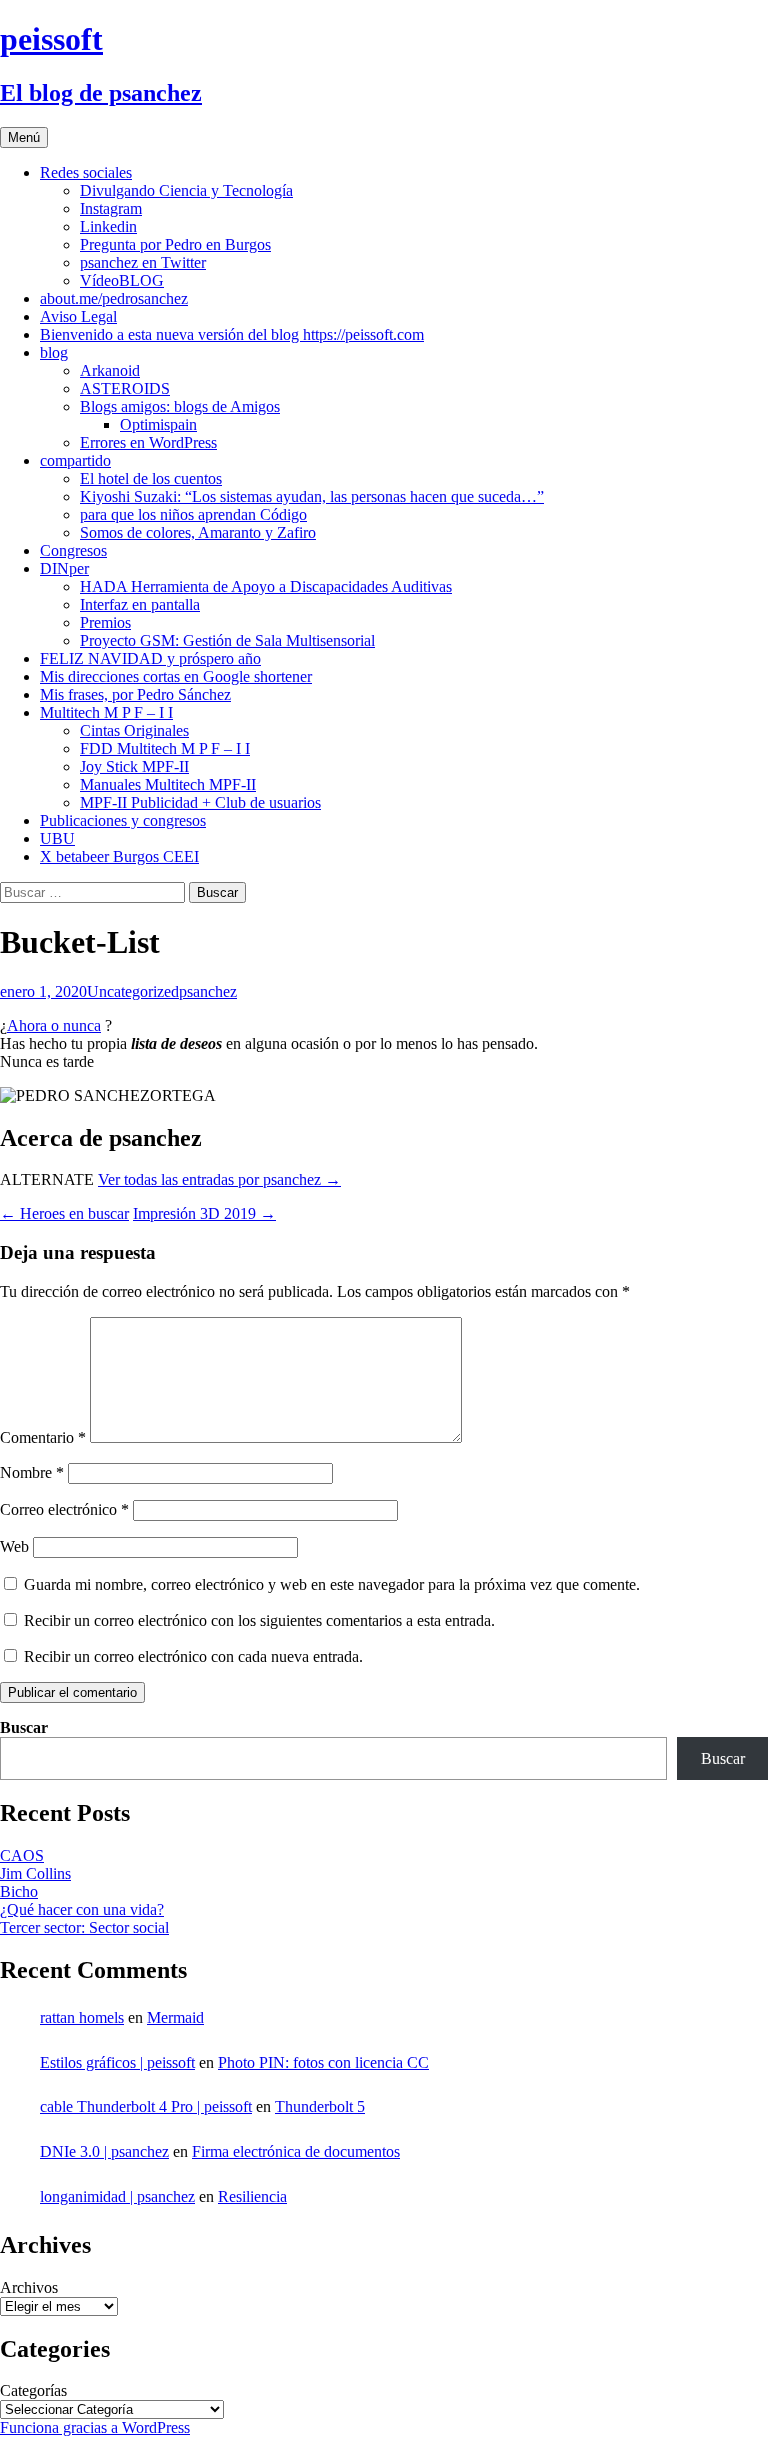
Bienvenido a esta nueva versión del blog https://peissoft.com (232, 334)
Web (14, 1546)
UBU (57, 838)
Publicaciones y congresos (123, 820)
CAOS (22, 1855)
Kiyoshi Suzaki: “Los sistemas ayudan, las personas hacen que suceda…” (312, 496)
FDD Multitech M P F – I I (165, 748)
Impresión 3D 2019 (204, 1213)
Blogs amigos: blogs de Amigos (180, 406)
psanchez (208, 991)
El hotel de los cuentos (151, 478)
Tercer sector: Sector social (84, 1927)
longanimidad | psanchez (117, 2196)
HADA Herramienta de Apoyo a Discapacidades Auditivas (266, 586)
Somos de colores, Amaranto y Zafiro (198, 532)
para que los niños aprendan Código (193, 514)
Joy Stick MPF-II (134, 766)
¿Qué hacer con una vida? (82, 1909)
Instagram (111, 208)
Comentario (43, 1437)
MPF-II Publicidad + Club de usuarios (200, 802)
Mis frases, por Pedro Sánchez (135, 694)
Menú (24, 137)
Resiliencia (252, 2196)
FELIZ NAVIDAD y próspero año (150, 658)
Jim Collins (35, 1873)
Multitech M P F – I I (106, 712)
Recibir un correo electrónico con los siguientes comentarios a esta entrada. (259, 1620)
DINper (64, 568)
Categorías (33, 2390)
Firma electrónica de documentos (296, 2151)
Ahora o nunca (54, 1025)
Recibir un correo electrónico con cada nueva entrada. (193, 1656)
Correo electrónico (64, 1509)
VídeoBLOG (122, 280)
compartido (75, 460)
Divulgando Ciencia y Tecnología (186, 190)
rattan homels (82, 2017)
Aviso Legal (78, 316)
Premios (105, 622)
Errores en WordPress (148, 442)
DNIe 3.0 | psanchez (104, 2151)
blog (54, 352)
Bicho (19, 1891)
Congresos (73, 550)
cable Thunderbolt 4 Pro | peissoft (146, 2106)
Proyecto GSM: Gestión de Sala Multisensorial (227, 640)
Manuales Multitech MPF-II (168, 784)
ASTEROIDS (125, 388)
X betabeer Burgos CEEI (119, 856)
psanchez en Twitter (143, 262)
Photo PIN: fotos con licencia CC (323, 2062)
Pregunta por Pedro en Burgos (175, 244)
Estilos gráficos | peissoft (117, 2062)
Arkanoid (110, 370)
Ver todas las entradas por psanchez (219, 1179)
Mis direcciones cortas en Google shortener (176, 676)
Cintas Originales (134, 730)
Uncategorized (133, 991)
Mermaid (175, 2017)
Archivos (29, 2287)
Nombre (32, 1472)
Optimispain (158, 424)
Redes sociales (86, 172)
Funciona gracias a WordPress (95, 2427)
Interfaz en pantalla (140, 604)
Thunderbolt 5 (320, 2106)
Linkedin (108, 226)
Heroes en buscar (64, 1213)
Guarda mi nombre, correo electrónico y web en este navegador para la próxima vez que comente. (332, 1584)
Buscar (24, 1727)
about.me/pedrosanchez (114, 298)
